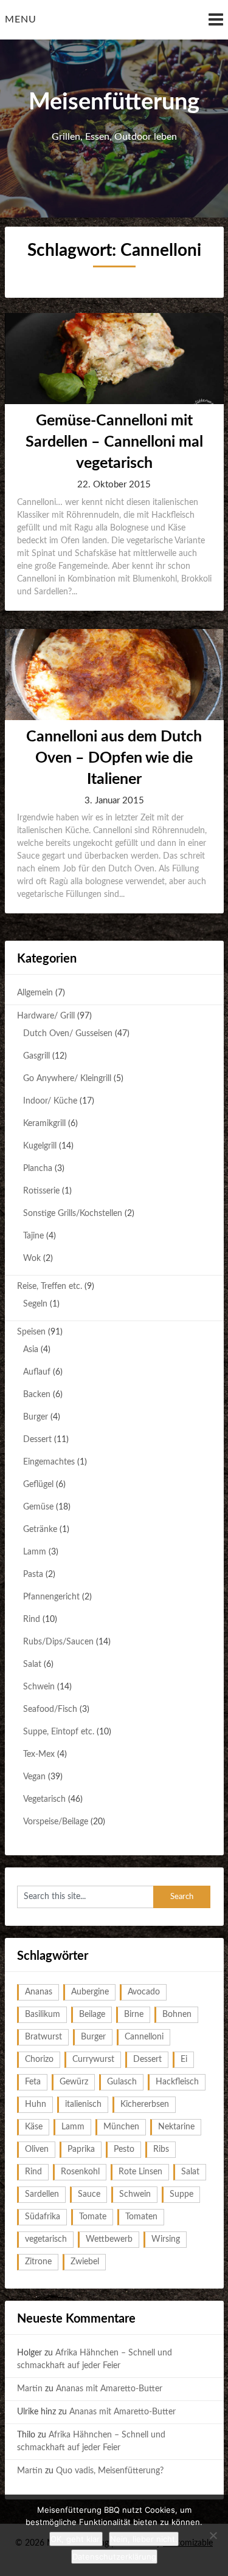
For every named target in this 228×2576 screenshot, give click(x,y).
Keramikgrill (44, 1124)
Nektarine (176, 2127)
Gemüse (38, 1507)
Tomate (93, 2217)
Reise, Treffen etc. (50, 1286)
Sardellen (42, 2194)
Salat (32, 1664)
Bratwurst (43, 2037)
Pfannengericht (51, 1597)
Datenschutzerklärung (114, 2557)
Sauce (89, 2194)
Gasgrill (36, 1056)
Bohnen (177, 2014)
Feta (33, 2082)
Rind (32, 1619)
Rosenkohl (80, 2172)
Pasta (33, 1575)
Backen (37, 1395)
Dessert (37, 1440)
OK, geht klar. (76, 2539)
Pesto (124, 2149)
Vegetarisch (44, 1799)
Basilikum (43, 2014)
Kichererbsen (145, 2104)
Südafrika (43, 2217)
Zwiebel (85, 2262)
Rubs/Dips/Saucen (58, 1642)
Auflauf (37, 1372)
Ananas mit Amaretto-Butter (109, 2389)
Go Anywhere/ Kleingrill (67, 1079)
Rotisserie (41, 1191)
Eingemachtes (49, 1462)
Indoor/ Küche (50, 1101)
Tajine (33, 1236)
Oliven (37, 2149)
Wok (32, 1259)
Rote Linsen (140, 2172)
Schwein (39, 1687)
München (121, 2127)
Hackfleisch (177, 2082)
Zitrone (38, 2262)
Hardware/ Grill (46, 1016)
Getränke (40, 1530)
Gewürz (74, 2082)
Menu (21, 19)
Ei (184, 2059)
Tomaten (141, 2217)
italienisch (83, 2104)
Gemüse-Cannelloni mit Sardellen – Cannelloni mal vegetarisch (114, 442)
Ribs (161, 2149)
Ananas (39, 1992)
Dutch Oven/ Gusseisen (68, 1034)
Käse (34, 2127)
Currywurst (93, 2059)
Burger (36, 1417)
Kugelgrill (40, 1146)
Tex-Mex (39, 1754)
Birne (134, 2014)
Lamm (35, 1552)
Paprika (81, 2149)
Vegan (34, 1777)
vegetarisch (46, 2239)
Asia (31, 1350)
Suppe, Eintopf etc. (59, 1732)
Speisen (31, 1332)
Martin (30, 2389)
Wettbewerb (109, 2239)
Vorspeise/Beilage (56, 1822)
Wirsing (166, 2239)
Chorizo (39, 2059)
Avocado (144, 1992)
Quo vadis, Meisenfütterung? (110, 2471)
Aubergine (90, 1992)
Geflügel (38, 1485)
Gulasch (122, 2082)
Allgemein (35, 993)
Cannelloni (144, 2037)
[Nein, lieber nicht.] (213, 2535)
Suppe (181, 2194)
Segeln (35, 1304)
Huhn (36, 2104)
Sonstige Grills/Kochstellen (73, 1214)
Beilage (92, 2014)
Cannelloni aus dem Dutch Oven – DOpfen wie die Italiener (114, 758)
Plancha (38, 1169)
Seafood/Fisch (50, 1709)
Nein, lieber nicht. (144, 2539)
